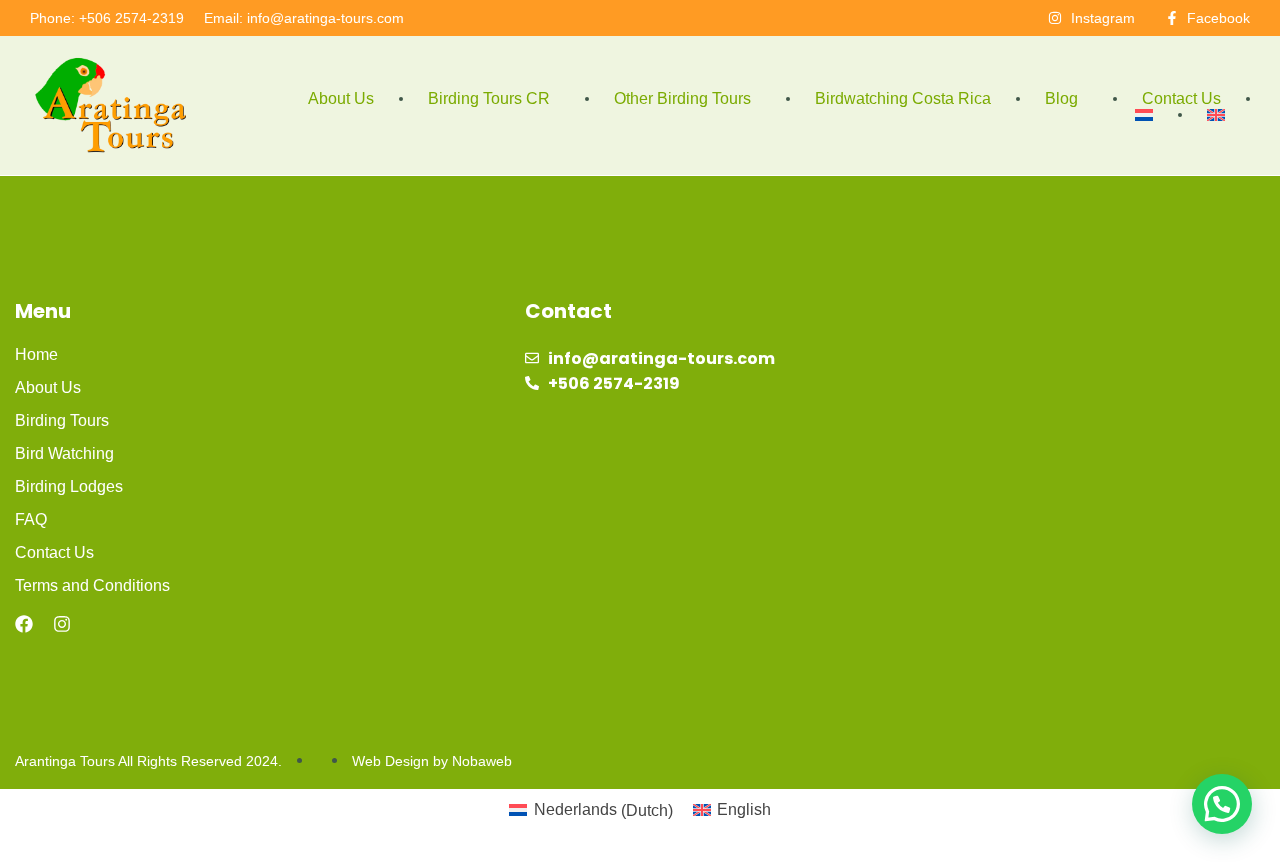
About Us (341, 98)
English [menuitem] (744, 809)
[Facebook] (24, 624)
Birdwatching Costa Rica (903, 98)
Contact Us (1181, 98)
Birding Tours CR (489, 98)
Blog (1061, 98)
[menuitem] (1144, 115)
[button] (1222, 804)
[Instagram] (62, 624)
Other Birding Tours (682, 98)
